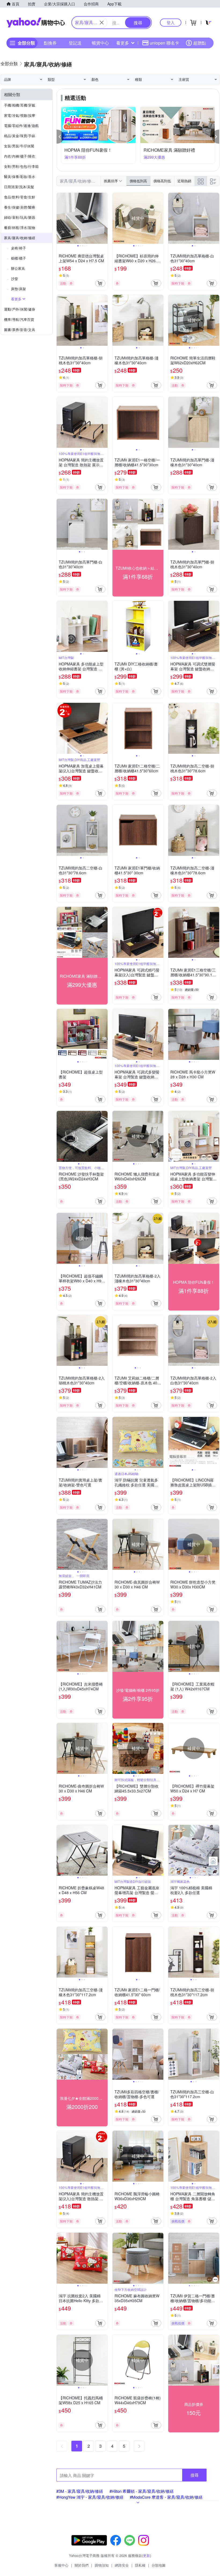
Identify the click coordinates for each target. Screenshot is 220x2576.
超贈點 (200, 43)
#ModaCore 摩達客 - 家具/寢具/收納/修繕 (166, 2497)
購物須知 (102, 2565)
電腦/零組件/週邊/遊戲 (21, 125)
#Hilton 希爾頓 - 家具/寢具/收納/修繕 (142, 2491)
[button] (60, 137)
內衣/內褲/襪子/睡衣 (20, 156)
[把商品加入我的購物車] (100, 283)
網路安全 (122, 2565)
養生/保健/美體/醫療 (20, 207)
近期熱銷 (184, 181)
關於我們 (82, 2565)
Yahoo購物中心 (36, 23)
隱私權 (140, 2565)
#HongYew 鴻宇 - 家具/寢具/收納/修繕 (90, 2497)
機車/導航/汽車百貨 (19, 319)
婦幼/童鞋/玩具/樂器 (20, 217)
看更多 (123, 43)
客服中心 (61, 2565)
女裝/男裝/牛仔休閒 (19, 146)
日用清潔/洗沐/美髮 (19, 187)
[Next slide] (104, 218)
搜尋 (195, 2475)
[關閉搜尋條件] (102, 23)
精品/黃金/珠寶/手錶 (20, 136)
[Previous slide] (60, 218)
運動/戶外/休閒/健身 (20, 309)
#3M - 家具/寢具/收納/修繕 (80, 2491)
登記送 (75, 43)
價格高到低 (162, 181)
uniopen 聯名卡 (164, 43)
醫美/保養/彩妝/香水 (20, 177)
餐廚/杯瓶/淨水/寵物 (20, 228)
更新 (146, 2555)
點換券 (50, 43)
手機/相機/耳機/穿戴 (20, 105)
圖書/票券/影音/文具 (20, 330)
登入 (171, 22)
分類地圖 (159, 2565)
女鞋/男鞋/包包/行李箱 (21, 166)
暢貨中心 (100, 43)
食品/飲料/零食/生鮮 (20, 197)
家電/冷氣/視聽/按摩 (20, 115)
